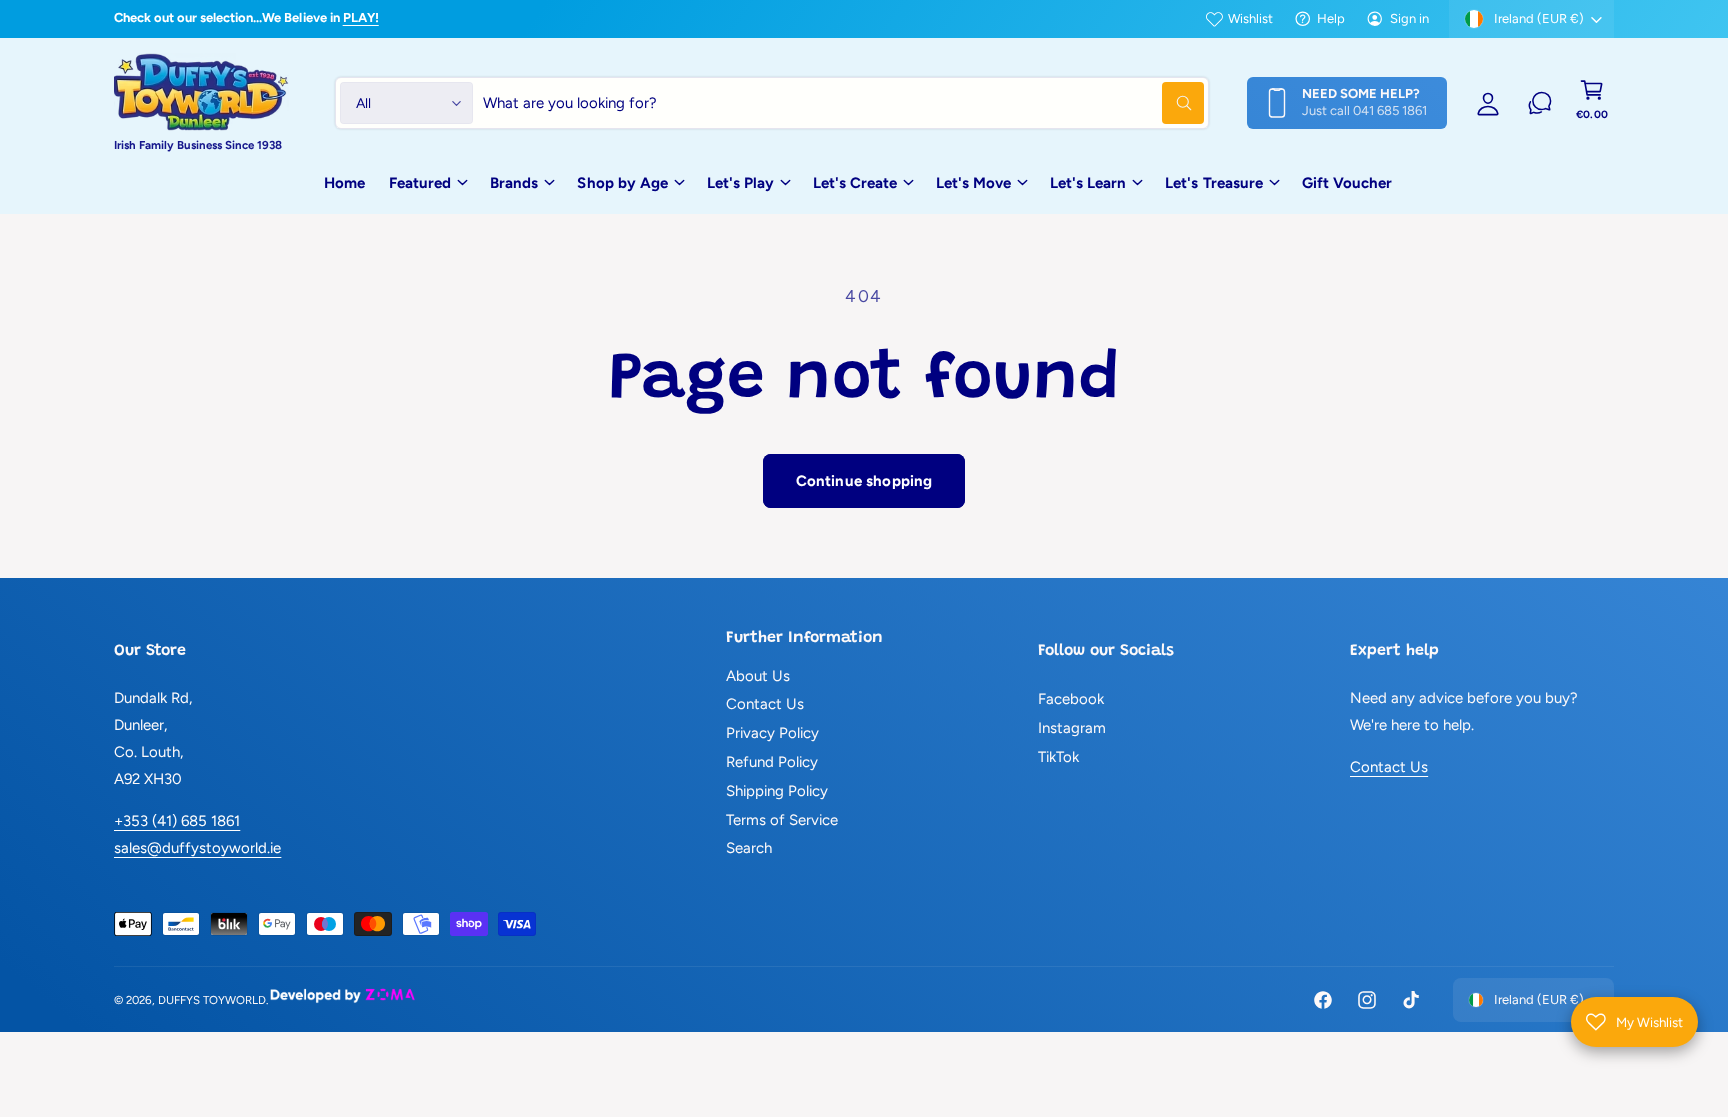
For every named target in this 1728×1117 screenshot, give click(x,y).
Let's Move (973, 183)
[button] (1592, 103)
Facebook (1071, 699)
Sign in (1409, 18)
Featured (420, 183)
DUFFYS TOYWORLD (212, 1000)
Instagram (1072, 728)
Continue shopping (864, 481)
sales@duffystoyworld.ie (197, 848)
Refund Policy (772, 762)
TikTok (1058, 757)
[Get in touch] (1540, 103)
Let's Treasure (1213, 183)
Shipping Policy (777, 791)
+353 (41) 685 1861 (177, 821)
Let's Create (855, 183)
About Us (758, 676)
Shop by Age (622, 183)
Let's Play (740, 183)
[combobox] (843, 103)
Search (749, 848)
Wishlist (1250, 18)
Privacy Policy (772, 733)
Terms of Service (782, 820)
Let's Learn (1088, 183)
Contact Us (765, 704)
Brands (514, 183)
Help (1331, 18)
